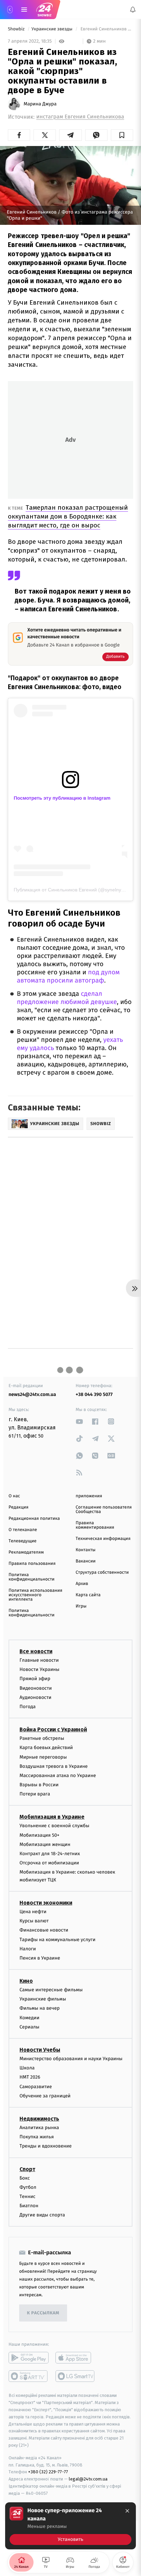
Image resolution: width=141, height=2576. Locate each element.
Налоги (28, 1948)
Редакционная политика (34, 1519)
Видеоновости (36, 1688)
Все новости (36, 1651)
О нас (14, 1496)
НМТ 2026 (30, 2077)
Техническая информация (103, 1539)
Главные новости (39, 1660)
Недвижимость (39, 2119)
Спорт (27, 2169)
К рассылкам (43, 2313)
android (29, 2358)
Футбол (28, 2187)
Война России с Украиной (53, 1729)
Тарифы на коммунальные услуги (57, 1939)
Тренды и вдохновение (46, 2146)
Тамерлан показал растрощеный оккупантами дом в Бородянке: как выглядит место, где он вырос (68, 516)
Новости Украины (40, 1669)
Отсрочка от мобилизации (49, 1863)
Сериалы (29, 2027)
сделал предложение (59, 998)
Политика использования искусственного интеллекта (35, 1595)
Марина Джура (40, 104)
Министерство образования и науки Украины (71, 2059)
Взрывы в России (39, 1785)
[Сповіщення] (133, 10)
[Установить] (70, 2526)
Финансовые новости (44, 1930)
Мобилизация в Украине (52, 1817)
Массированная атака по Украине (58, 1775)
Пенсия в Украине (40, 1958)
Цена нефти (33, 1912)
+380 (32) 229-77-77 (48, 2472)
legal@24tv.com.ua (88, 2479)
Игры (81, 1606)
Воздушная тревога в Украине (54, 1766)
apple (75, 2358)
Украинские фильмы (43, 1999)
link (79, 1421)
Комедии (29, 2017)
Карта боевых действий (46, 1748)
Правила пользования (32, 1564)
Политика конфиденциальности (31, 1577)
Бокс (25, 2178)
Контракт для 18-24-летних (50, 1854)
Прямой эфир (35, 1679)
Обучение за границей (45, 2095)
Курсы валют (34, 1921)
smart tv (29, 2376)
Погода (28, 1707)
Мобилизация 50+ (39, 1835)
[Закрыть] (127, 2511)
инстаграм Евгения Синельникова (80, 117)
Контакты (86, 1550)
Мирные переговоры (43, 1757)
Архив (82, 1584)
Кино (26, 1981)
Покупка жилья (37, 2137)
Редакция (18, 1507)
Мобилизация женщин (45, 1844)
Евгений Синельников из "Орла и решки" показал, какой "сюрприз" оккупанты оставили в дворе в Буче (106, 29)
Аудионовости (35, 1697)
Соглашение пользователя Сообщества (104, 1510)
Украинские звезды (53, 29)
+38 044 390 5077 (94, 1394)
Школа (27, 2068)
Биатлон (29, 2206)
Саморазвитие (36, 2086)
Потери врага (35, 1794)
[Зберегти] (122, 135)
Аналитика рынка (39, 2128)
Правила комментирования (95, 1525)
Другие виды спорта (42, 2215)
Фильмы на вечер (40, 2008)
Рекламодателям (26, 1552)
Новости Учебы (40, 2050)
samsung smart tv (75, 2376)
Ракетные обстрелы (42, 1738)
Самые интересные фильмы (51, 1990)
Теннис (28, 2196)
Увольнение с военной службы (54, 1826)
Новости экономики (46, 1903)
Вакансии (86, 1561)
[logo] (44, 10)
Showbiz (17, 29)
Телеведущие (23, 1541)
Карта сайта (88, 1595)
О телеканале (23, 1530)
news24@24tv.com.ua (32, 1394)
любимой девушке (89, 1002)
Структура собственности (102, 1573)
